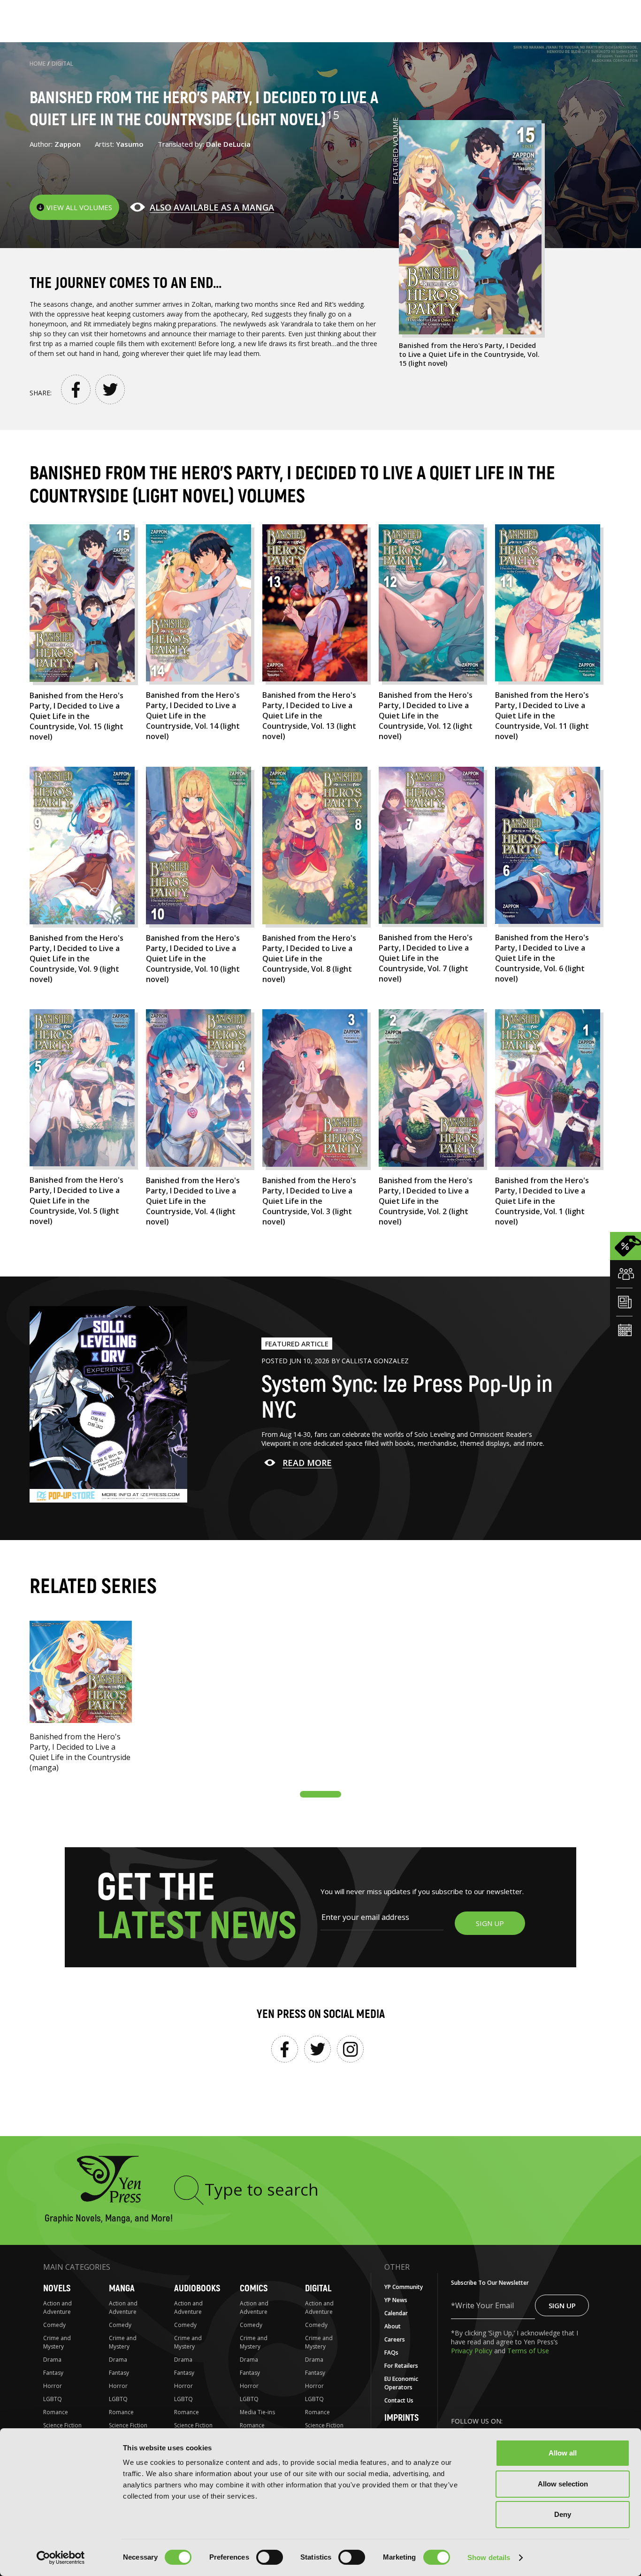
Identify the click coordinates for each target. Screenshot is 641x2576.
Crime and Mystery (57, 2342)
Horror (53, 2386)
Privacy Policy (473, 2351)
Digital (62, 64)
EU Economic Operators (401, 2383)
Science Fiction (62, 2425)
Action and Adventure (57, 2308)
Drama (52, 2360)
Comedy (54, 2325)
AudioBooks (197, 2288)
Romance (56, 2412)
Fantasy (53, 2373)
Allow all (563, 2453)
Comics (254, 2288)
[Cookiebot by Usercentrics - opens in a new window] (61, 2558)
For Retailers (401, 2366)
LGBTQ (53, 2399)
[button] (320, 1794)
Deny (563, 2514)
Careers (395, 2339)
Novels (57, 2288)
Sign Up (562, 2305)
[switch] (270, 2557)
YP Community (404, 2287)
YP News (396, 2300)
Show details (489, 2557)
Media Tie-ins (257, 2412)
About (393, 2326)
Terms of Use (528, 2351)
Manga (122, 2288)
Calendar (396, 2313)
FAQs (391, 2353)
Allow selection (563, 2484)
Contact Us (399, 2400)
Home (38, 64)
